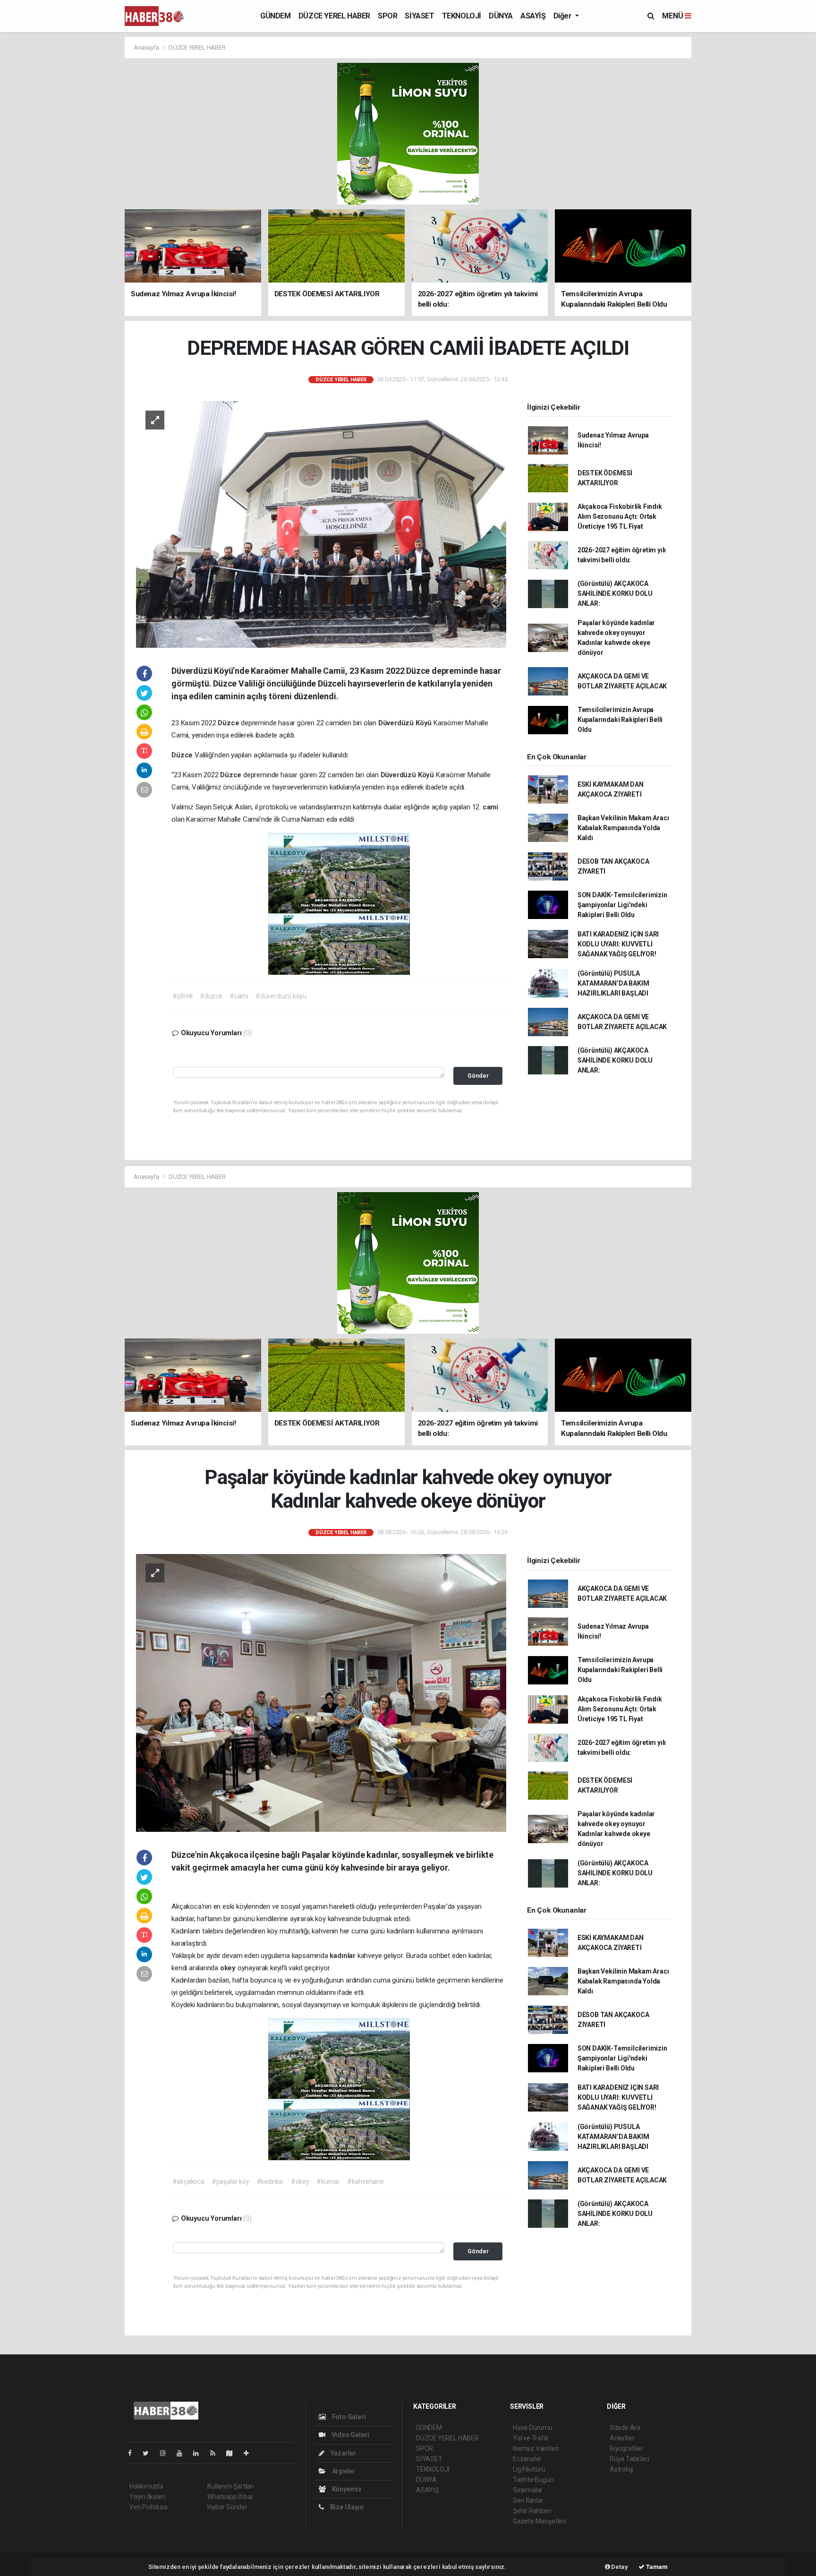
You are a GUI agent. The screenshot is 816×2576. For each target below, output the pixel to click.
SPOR (387, 16)
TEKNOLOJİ (462, 16)
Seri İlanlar (528, 2500)
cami (490, 807)
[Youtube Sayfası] (183, 2453)
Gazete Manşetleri (540, 2521)
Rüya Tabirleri (629, 2459)
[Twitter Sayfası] (149, 2453)
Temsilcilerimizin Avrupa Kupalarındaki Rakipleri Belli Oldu (620, 720)
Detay (619, 2567)
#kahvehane (365, 2181)
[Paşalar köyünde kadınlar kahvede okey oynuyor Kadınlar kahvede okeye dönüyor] (321, 1692)
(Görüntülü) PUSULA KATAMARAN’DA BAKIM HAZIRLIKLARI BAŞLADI (613, 983)
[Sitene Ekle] (250, 2453)
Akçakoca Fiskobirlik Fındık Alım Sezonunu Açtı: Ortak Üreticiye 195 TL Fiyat (620, 516)
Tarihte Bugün (533, 2480)
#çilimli (183, 996)
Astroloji (621, 2469)
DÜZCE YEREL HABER (334, 16)
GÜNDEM (276, 16)
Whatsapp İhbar (230, 2497)
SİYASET (419, 16)
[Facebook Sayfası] (134, 2453)
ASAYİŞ (533, 16)
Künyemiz (346, 2489)
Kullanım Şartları (231, 2486)
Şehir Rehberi (532, 2511)
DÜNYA (501, 16)
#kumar (328, 2181)
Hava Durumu (533, 2428)
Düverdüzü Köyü (406, 723)
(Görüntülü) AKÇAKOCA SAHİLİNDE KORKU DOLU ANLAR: (615, 593)
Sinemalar (528, 2490)
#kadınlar (270, 2181)
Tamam (656, 2567)
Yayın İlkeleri (147, 2497)
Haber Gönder (227, 2507)
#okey (300, 2181)
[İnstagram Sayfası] (167, 2453)
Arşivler (343, 2471)
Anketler (622, 2438)
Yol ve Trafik (531, 2438)
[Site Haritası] (233, 2453)
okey (229, 1968)
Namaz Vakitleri (536, 2448)
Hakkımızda (146, 2486)
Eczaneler (527, 2459)
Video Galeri (349, 2435)
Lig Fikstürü (529, 2469)
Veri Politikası (149, 2507)
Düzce (229, 723)
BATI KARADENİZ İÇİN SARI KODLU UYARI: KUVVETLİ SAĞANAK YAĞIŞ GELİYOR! (618, 944)
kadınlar (343, 1956)
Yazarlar (343, 2453)
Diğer (564, 16)
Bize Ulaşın (346, 2507)
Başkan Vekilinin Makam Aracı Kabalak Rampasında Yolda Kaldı (623, 828)
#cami (239, 996)
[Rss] (217, 2453)
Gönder (478, 1076)
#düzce (211, 996)
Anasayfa (147, 47)
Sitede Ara (625, 2428)
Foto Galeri (348, 2417)
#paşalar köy (230, 2181)
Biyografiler (626, 2448)
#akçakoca (188, 2181)
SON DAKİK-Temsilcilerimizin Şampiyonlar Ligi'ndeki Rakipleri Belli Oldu (622, 905)
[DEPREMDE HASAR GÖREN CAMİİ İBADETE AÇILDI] (321, 524)
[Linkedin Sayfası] (200, 2453)
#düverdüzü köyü (281, 996)
